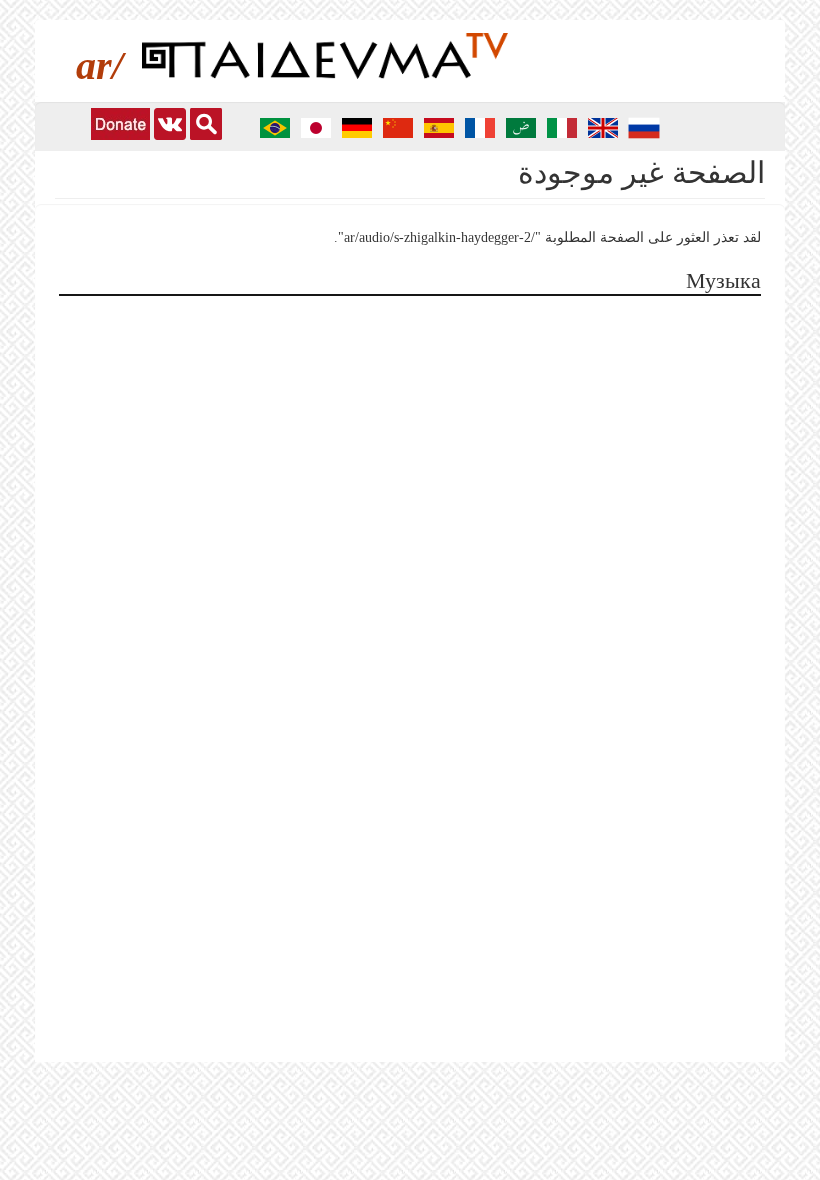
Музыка (723, 280)
